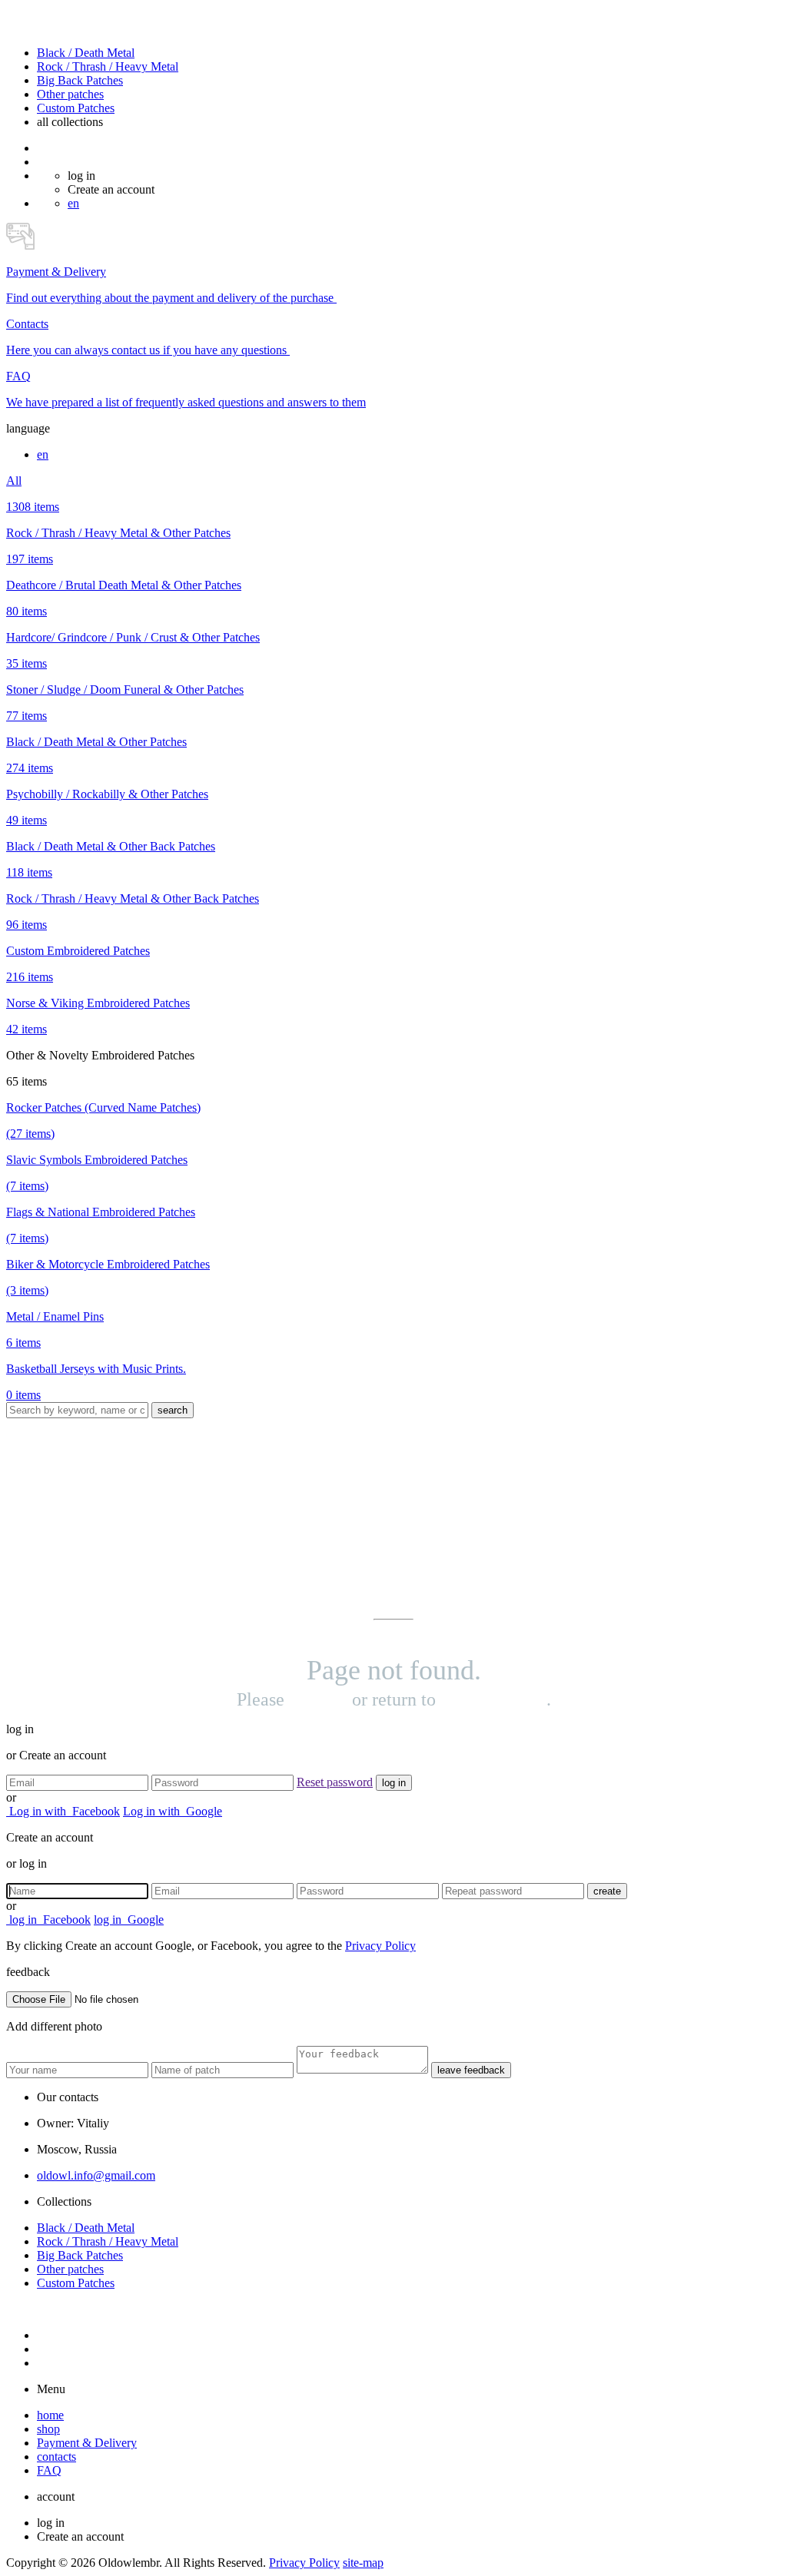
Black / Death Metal (86, 53)
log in (394, 1783)
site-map (363, 2563)
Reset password (335, 1782)
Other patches (70, 94)
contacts (56, 2457)
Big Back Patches (80, 80)
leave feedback (471, 2070)
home (50, 2415)
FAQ (49, 2470)
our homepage (493, 1699)
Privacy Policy (380, 1946)
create (607, 1891)
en (73, 203)
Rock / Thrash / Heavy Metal (108, 66)
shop (48, 2429)
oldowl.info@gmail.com (96, 2175)
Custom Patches (76, 108)
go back (318, 1699)
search (173, 1410)
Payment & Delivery (87, 2443)
